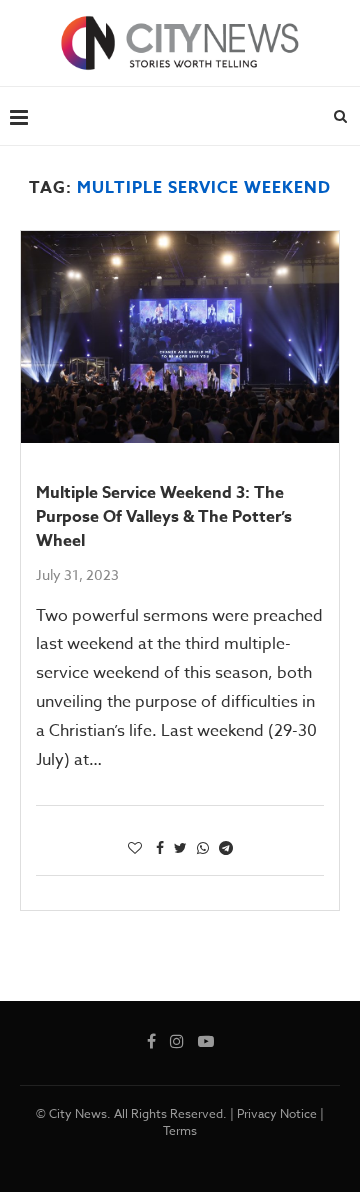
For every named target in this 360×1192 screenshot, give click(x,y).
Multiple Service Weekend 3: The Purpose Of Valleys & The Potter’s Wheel (164, 517)
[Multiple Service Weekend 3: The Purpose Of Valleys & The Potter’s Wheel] (180, 337)
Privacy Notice (277, 1113)
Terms (180, 1130)
